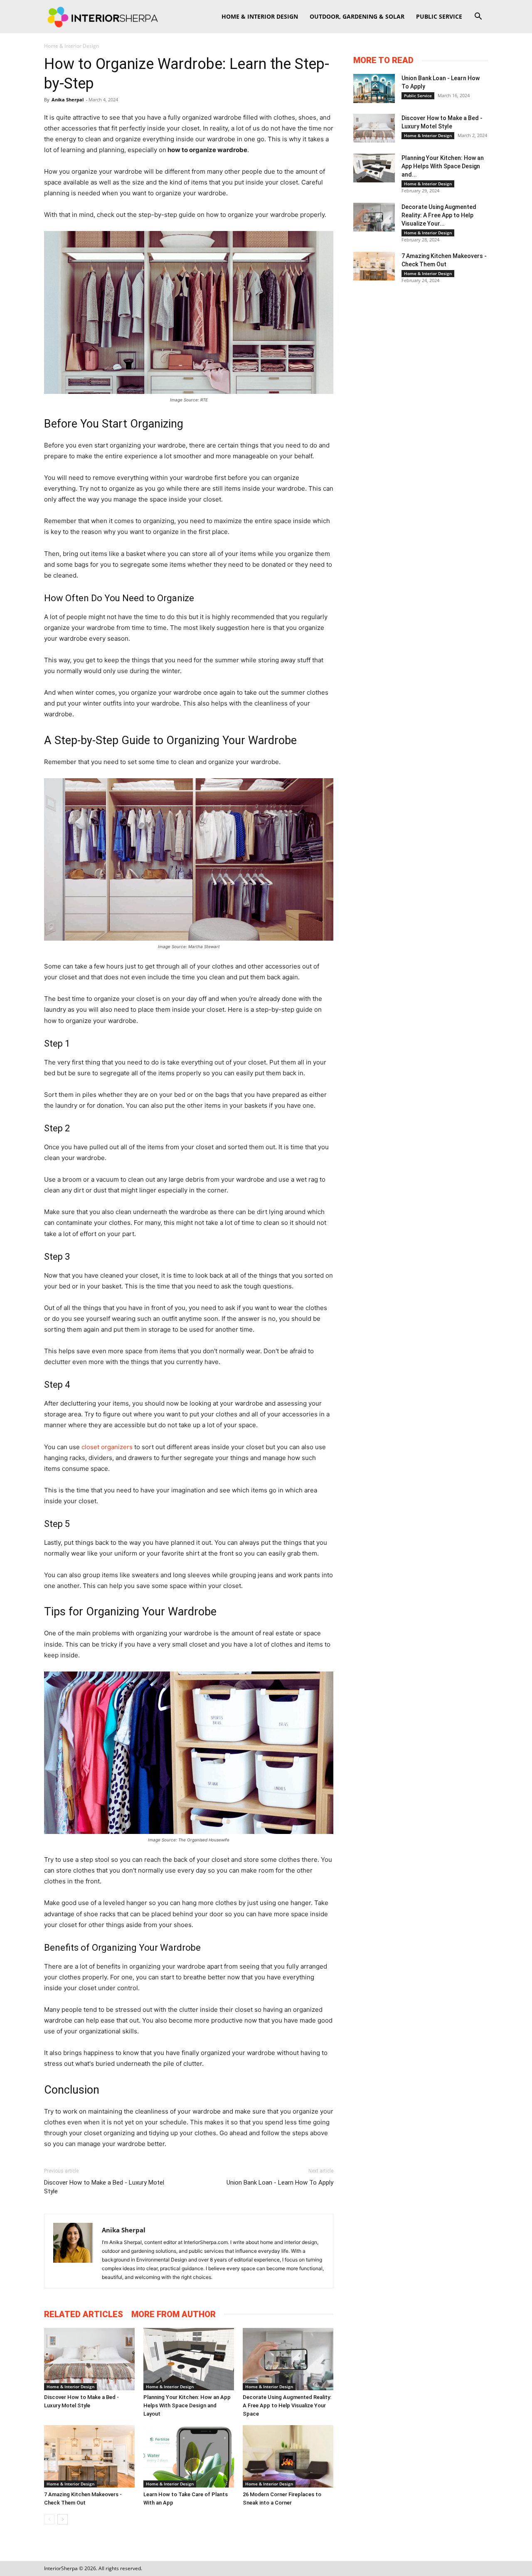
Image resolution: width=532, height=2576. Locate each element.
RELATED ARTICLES (84, 2314)
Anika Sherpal (68, 100)
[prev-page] (49, 2519)
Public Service (439, 16)
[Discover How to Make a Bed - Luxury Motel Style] (89, 2359)
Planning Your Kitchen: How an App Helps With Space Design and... (443, 166)
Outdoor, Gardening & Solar (357, 16)
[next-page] (63, 2519)
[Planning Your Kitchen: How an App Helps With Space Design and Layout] (189, 2359)
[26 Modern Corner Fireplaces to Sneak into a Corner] (288, 2456)
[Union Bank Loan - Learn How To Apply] (374, 88)
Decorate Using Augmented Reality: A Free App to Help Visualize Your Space (287, 2405)
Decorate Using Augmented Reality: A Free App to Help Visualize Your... (439, 215)
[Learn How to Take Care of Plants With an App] (189, 2456)
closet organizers (107, 1447)
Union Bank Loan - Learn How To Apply (280, 2183)
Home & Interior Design (260, 16)
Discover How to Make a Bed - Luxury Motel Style (104, 2187)
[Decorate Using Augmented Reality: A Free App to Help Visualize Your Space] (288, 2359)
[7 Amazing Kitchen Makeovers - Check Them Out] (89, 2456)
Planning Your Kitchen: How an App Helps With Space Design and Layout (187, 2405)
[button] (478, 17)
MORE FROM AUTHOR (174, 2314)
